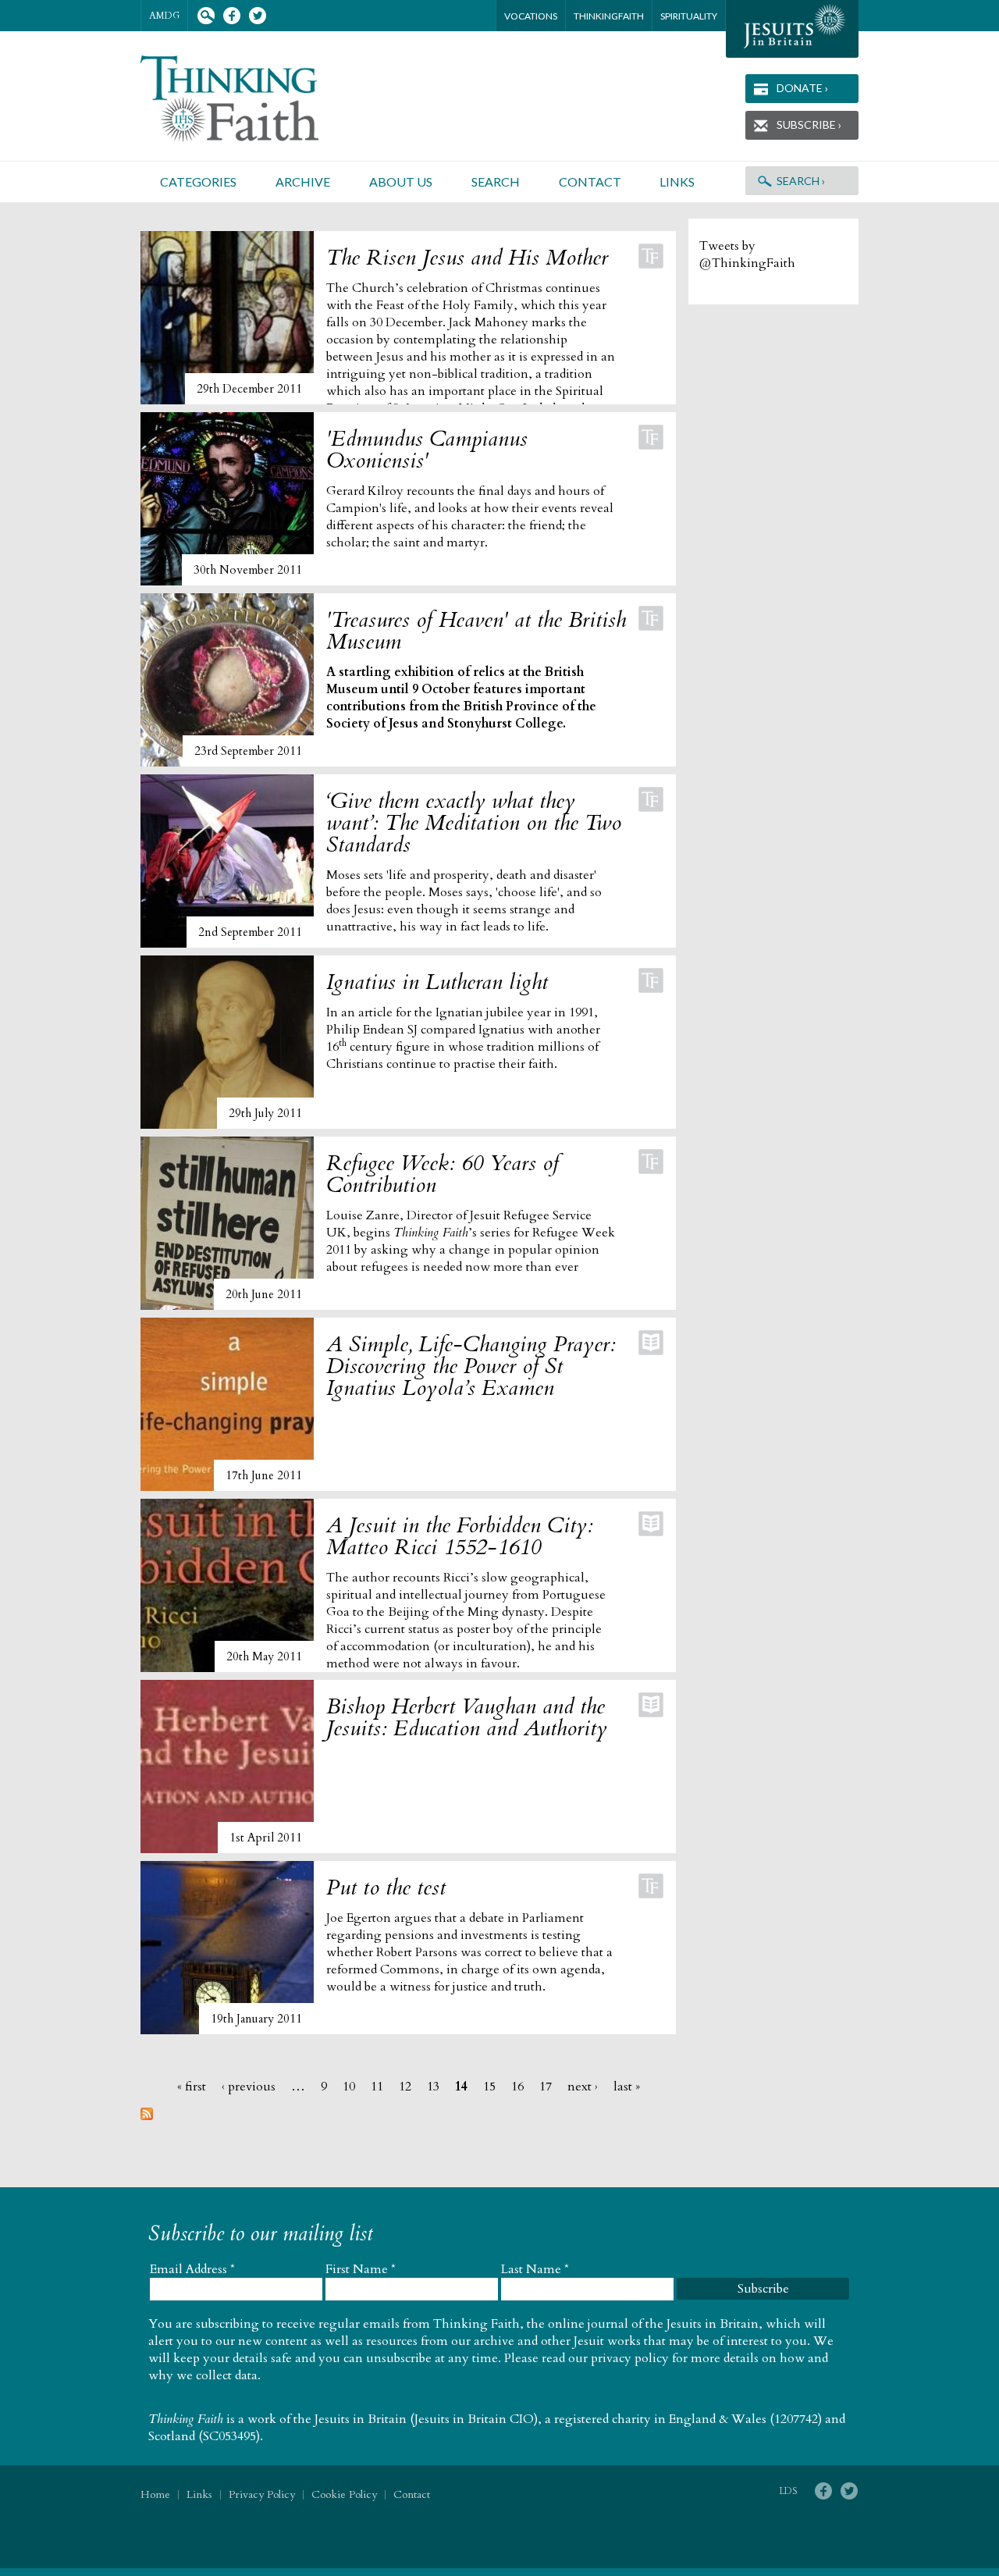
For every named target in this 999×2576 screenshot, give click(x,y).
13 (433, 2087)
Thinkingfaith (609, 16)
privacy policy (630, 2358)
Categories (198, 181)
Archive (303, 181)
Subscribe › (809, 125)
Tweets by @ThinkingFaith (747, 254)
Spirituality (689, 16)
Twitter (257, 16)
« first (192, 2087)
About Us (401, 181)
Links (677, 181)
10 (349, 2087)
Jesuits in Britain (361, 2419)
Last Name (535, 2269)
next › (583, 2087)
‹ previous (249, 2087)
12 (405, 2087)
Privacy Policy (262, 2494)
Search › (801, 181)
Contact (590, 181)
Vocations (531, 16)
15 (489, 2087)
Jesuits (792, 29)
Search (206, 16)
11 (377, 2087)
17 (546, 2087)
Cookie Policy (344, 2494)
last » (627, 2087)
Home (155, 2494)
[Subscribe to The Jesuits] (147, 2116)
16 (517, 2087)
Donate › (802, 88)
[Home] (248, 99)
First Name (361, 2269)
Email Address (192, 2269)
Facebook (231, 16)
